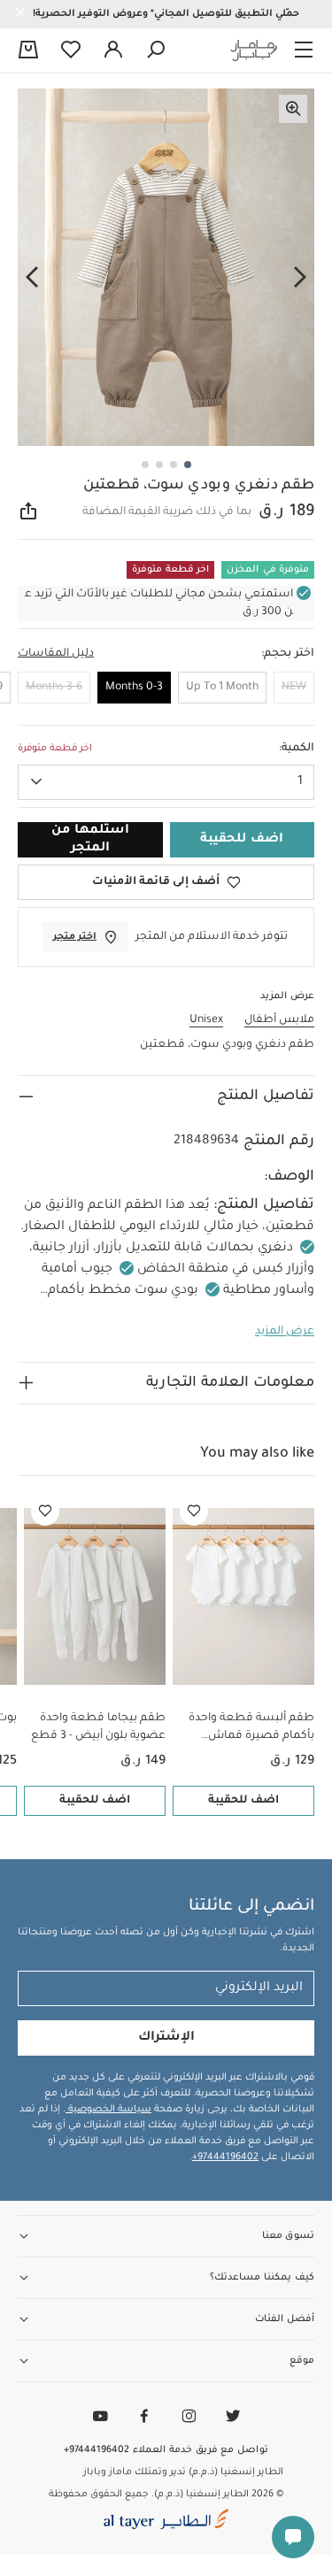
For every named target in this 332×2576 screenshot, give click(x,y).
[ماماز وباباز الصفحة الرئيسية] (254, 50)
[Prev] (300, 278)
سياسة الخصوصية (108, 2110)
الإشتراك (166, 2038)
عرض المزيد (285, 1332)
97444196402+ (225, 2157)
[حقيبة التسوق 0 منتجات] (28, 51)
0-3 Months (134, 688)
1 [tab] (188, 465)
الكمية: (297, 749)
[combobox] (166, 782)
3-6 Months (54, 688)
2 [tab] (174, 465)
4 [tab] (145, 465)
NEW (294, 688)
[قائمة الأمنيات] (194, 1511)
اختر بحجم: (288, 654)
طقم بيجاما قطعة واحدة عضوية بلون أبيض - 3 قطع (98, 1727)
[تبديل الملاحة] (304, 50)
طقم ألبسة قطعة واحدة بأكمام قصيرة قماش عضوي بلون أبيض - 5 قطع (247, 1729)
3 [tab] (159, 465)
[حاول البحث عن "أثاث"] (156, 50)
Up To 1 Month (222, 688)
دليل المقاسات (56, 654)
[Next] (32, 278)
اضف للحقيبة (243, 1801)
